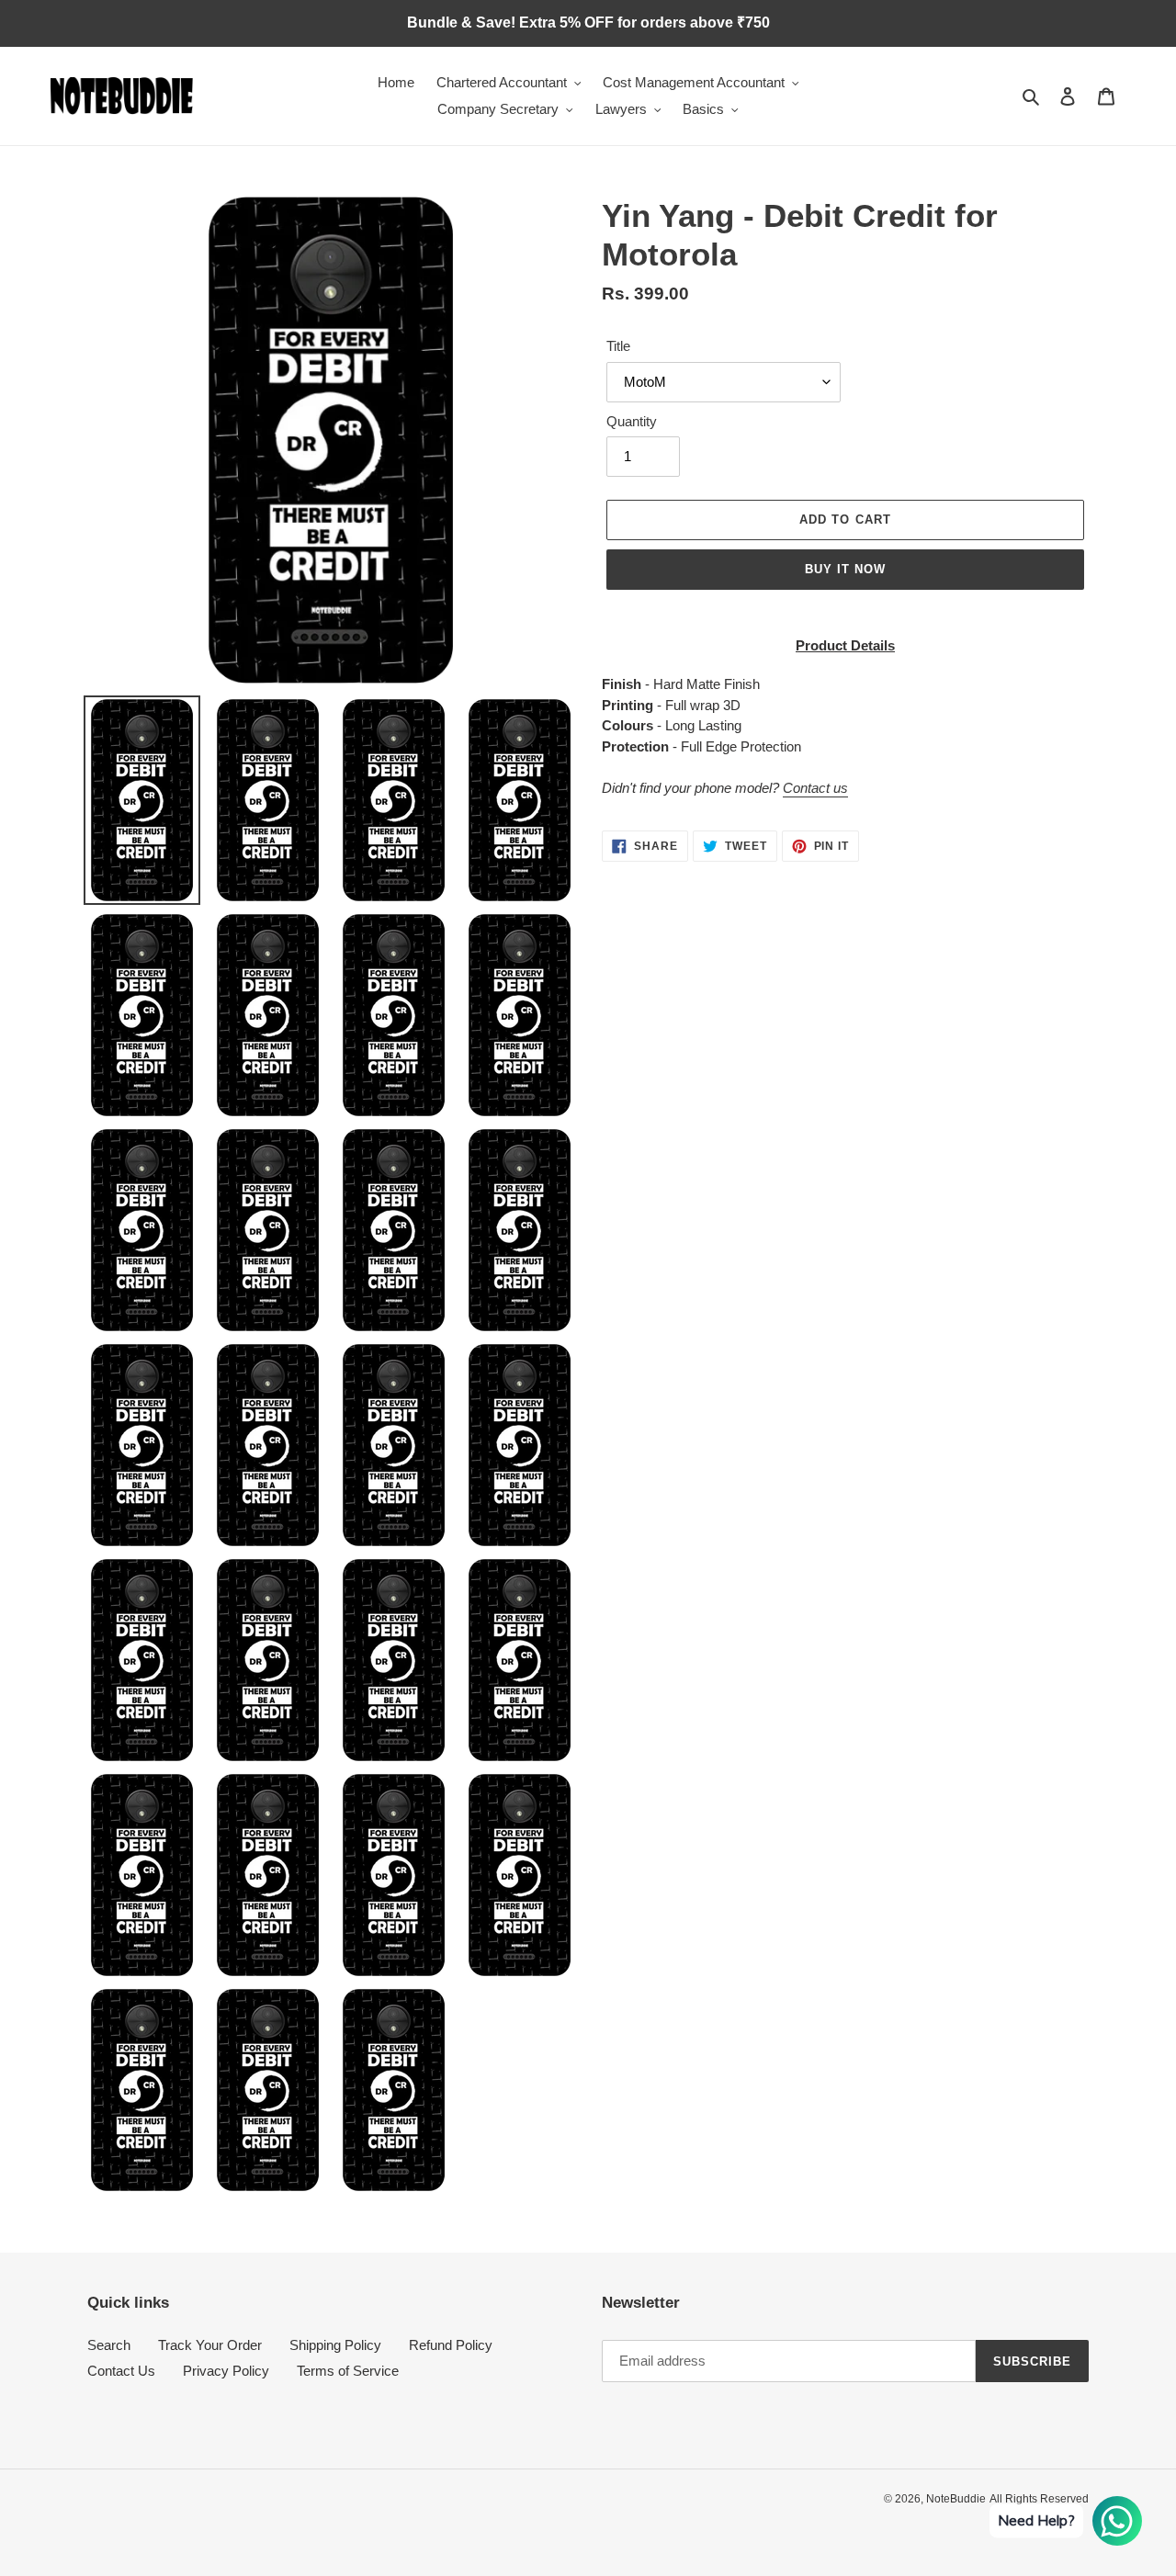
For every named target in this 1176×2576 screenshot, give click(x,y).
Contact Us (121, 2371)
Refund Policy (451, 2345)
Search (109, 2345)
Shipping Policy (335, 2345)
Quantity (632, 421)
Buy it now (845, 569)
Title (618, 346)
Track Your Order (210, 2345)
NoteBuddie (956, 2499)
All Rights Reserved (1039, 2499)
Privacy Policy (226, 2371)
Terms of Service (348, 2371)
